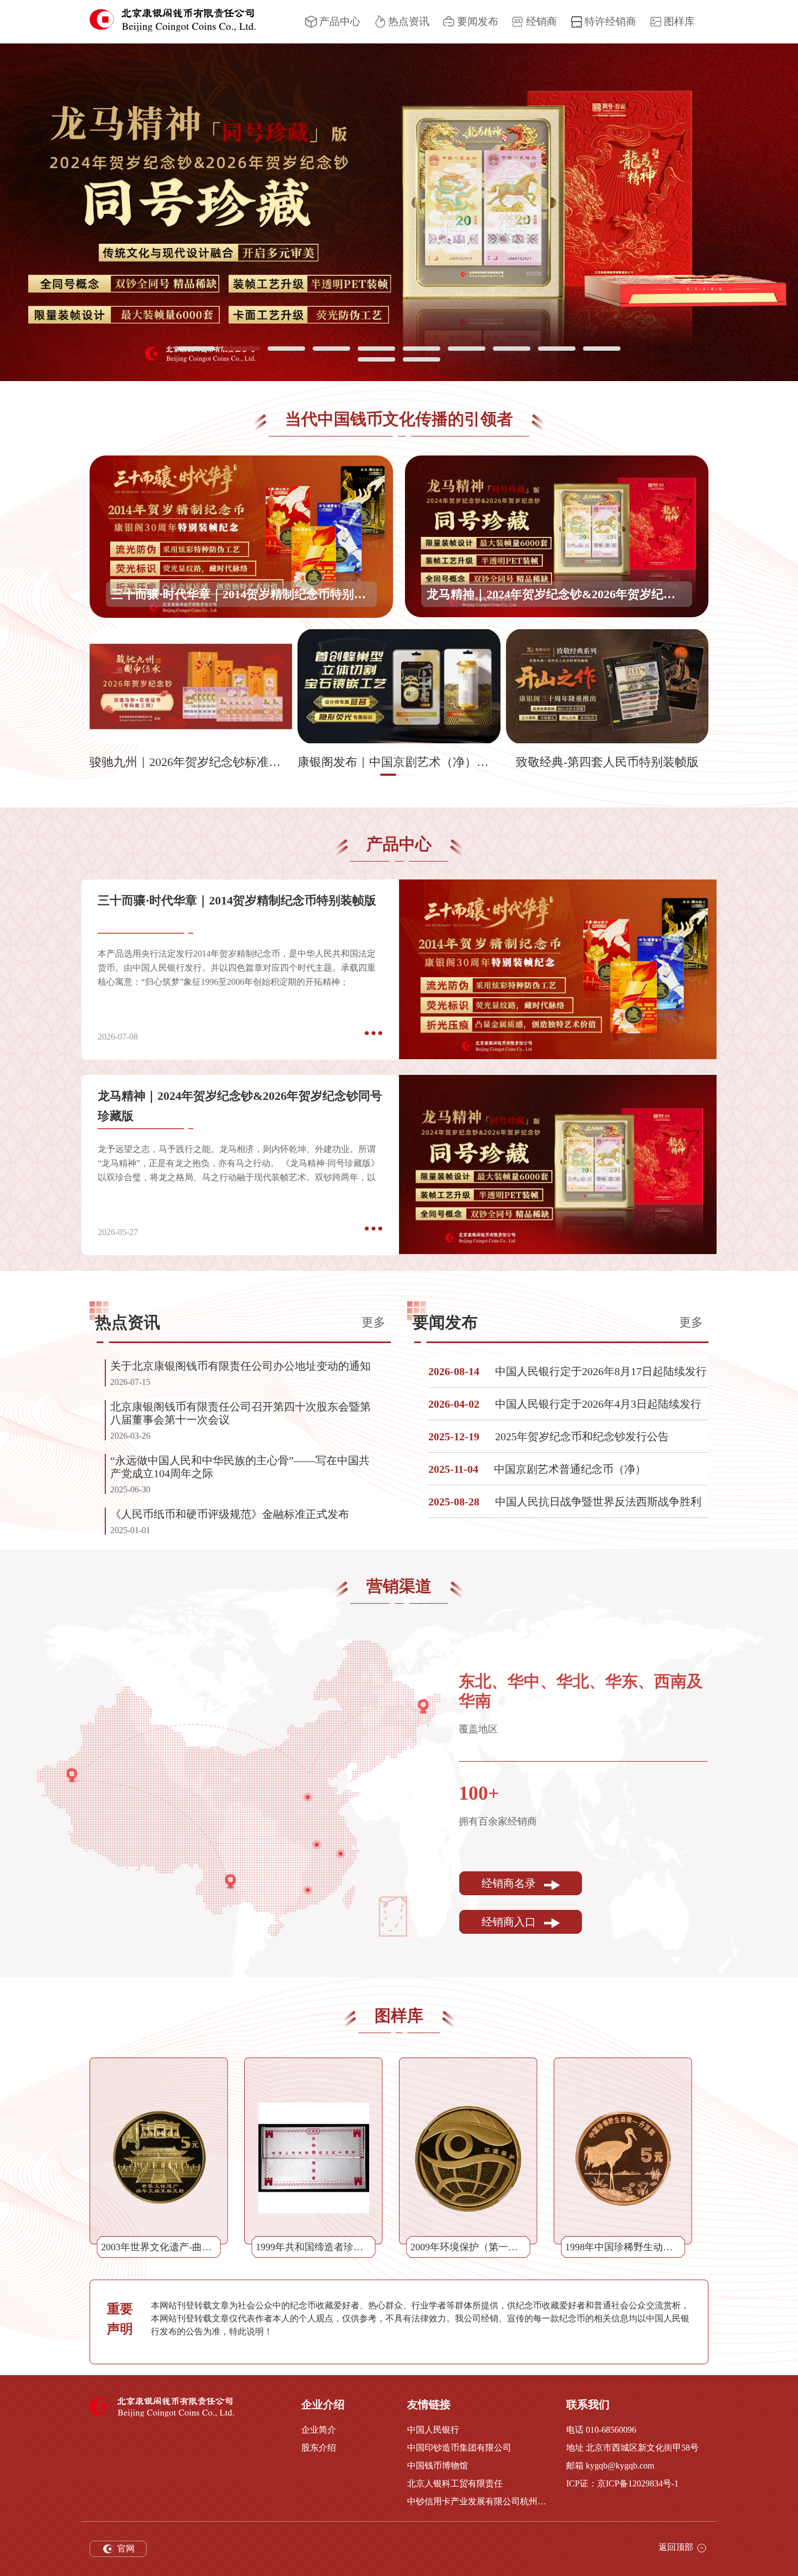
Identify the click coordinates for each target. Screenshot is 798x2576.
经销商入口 (510, 1922)
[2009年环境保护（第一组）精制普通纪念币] (468, 2158)
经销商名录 (510, 1884)
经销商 (541, 21)
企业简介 (319, 2430)
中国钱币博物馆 (438, 2466)
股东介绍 (319, 2448)
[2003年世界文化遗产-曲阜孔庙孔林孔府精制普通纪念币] (159, 2158)
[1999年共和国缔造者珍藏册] (314, 2158)
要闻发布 (478, 21)
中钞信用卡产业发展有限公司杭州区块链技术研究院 (479, 2501)
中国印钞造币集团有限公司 (459, 2448)
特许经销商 (610, 21)
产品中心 (340, 21)
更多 (373, 1322)
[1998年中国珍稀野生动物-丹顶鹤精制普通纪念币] (623, 2158)
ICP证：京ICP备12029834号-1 (622, 2483)
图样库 (679, 21)
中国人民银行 (433, 2430)
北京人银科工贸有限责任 (455, 2483)
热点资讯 (409, 21)
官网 (125, 2549)
